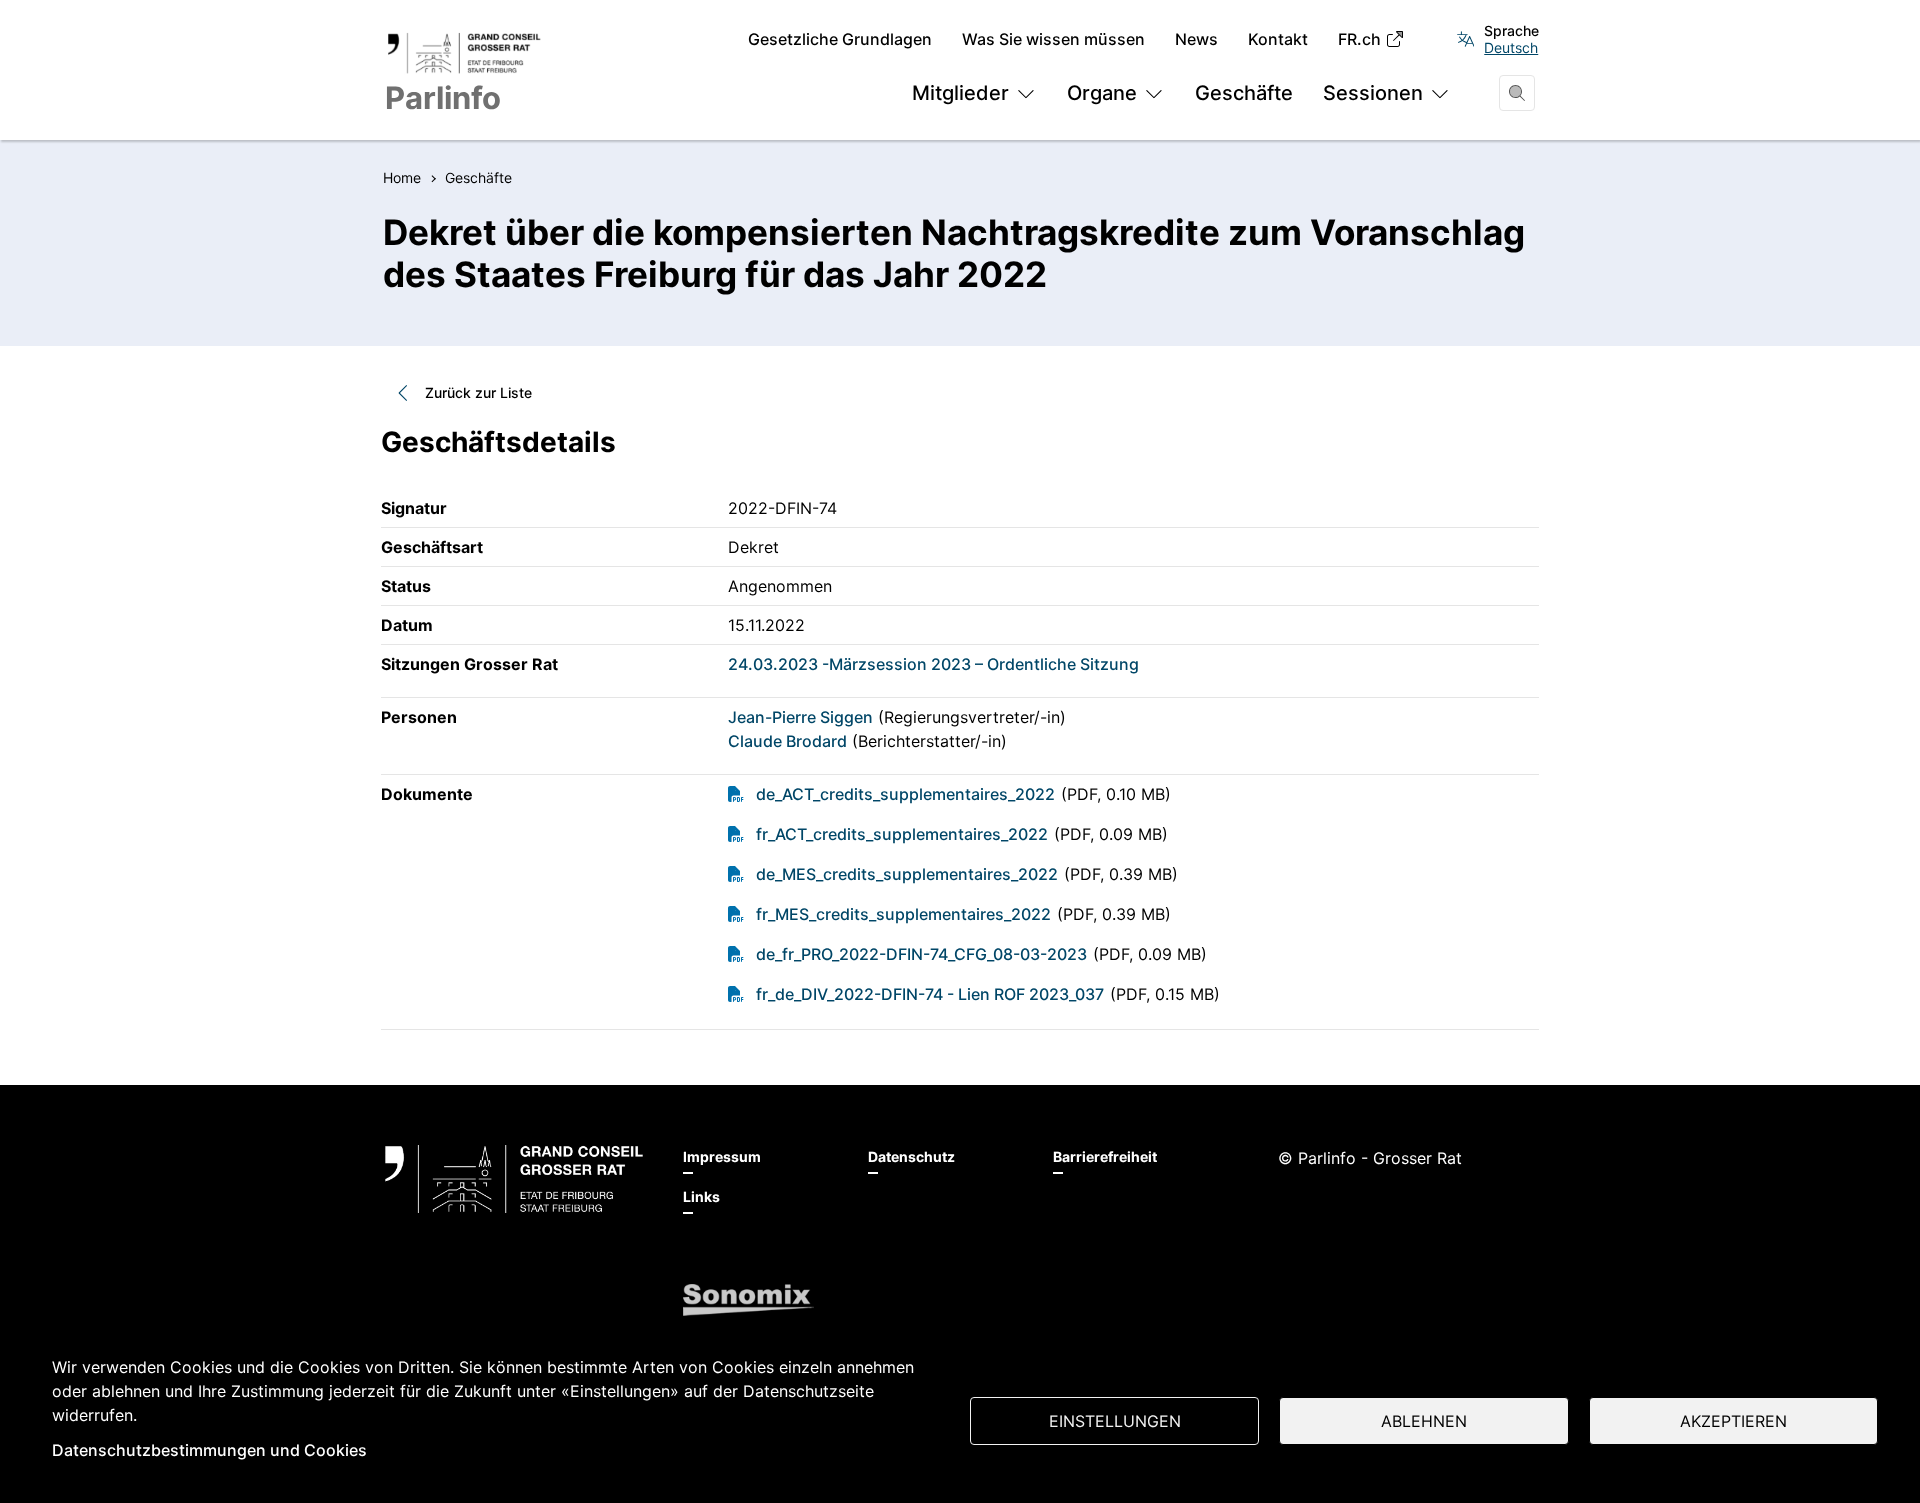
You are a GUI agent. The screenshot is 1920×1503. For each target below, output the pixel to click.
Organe (1102, 93)
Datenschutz (911, 1156)
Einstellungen (1115, 1421)
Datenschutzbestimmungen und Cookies (209, 1450)
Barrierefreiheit (1105, 1156)
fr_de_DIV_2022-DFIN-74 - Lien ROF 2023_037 (930, 994)
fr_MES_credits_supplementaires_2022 (903, 914)
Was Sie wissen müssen (1053, 39)
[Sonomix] (748, 1300)
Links (701, 1196)
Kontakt (1278, 39)
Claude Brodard (787, 741)
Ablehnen (1424, 1421)
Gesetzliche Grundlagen (840, 39)
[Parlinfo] (514, 1179)
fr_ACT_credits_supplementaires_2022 (902, 834)
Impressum (722, 1156)
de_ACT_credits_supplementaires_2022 (905, 794)
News (1196, 39)
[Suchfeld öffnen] (1517, 93)
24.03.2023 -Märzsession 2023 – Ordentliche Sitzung (933, 664)
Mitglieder (960, 93)
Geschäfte (1244, 93)
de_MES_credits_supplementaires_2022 (907, 874)
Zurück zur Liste (478, 392)
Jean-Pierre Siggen (800, 717)
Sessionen (1373, 93)
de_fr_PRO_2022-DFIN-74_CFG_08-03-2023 (921, 954)
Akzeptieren (1733, 1421)
